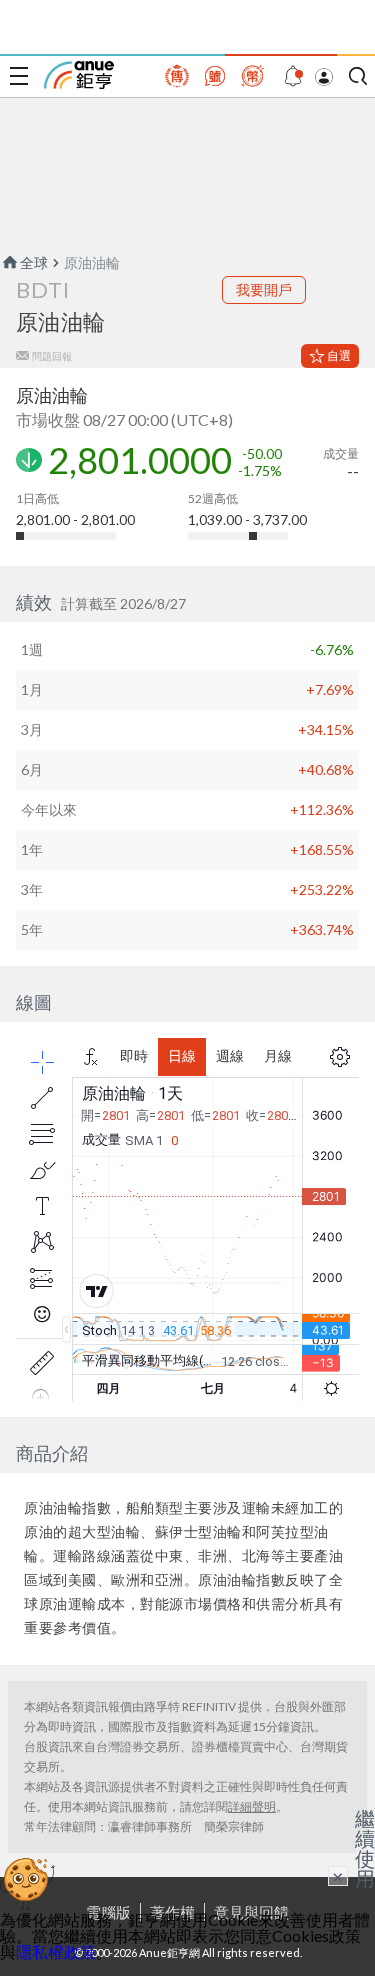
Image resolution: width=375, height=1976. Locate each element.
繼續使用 (365, 1848)
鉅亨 (79, 75)
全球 (34, 262)
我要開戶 (264, 289)
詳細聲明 (252, 1806)
